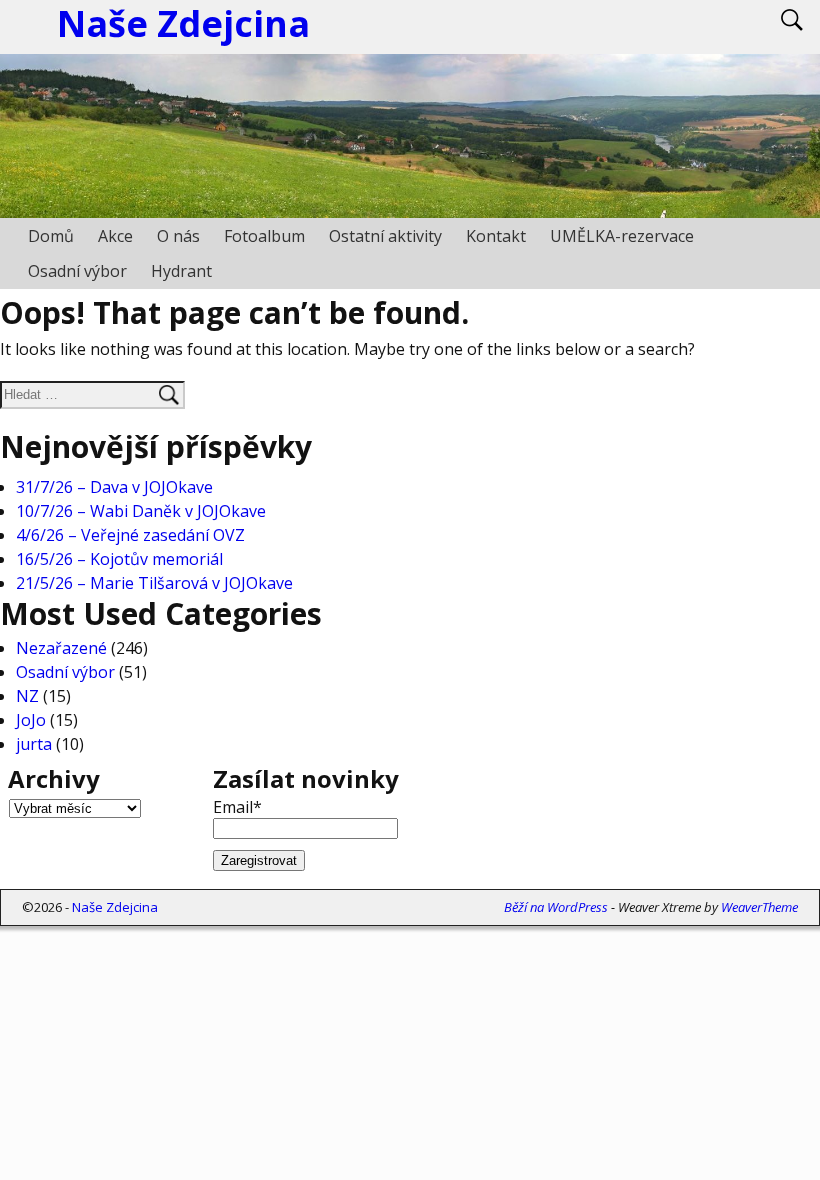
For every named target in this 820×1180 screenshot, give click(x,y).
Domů (51, 236)
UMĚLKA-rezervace (622, 236)
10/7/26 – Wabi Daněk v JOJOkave (141, 511)
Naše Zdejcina (115, 907)
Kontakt (496, 236)
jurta (34, 744)
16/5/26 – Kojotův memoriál (119, 559)
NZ (27, 696)
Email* (237, 807)
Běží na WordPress (556, 907)
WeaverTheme (759, 907)
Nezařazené (61, 648)
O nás (178, 236)
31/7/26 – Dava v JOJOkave (114, 487)
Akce (115, 236)
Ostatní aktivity (385, 236)
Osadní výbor (77, 271)
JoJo (31, 720)
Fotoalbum (264, 236)
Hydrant (181, 271)
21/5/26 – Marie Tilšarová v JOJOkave (154, 583)
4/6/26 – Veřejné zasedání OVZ (130, 535)
